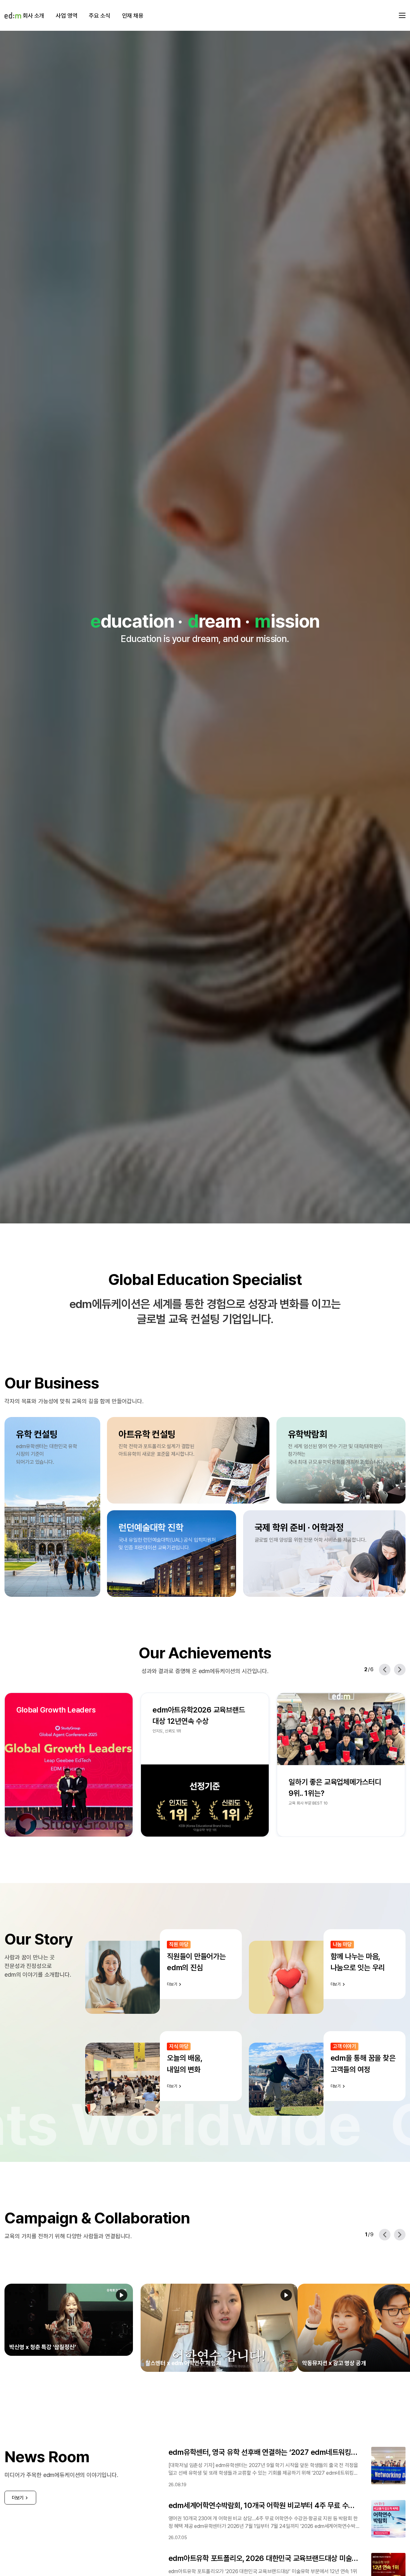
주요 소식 (99, 16)
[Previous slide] (385, 1670)
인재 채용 (133, 16)
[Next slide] (400, 1670)
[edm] (13, 15)
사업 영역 (66, 16)
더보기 (18, 2482)
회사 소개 (33, 16)
